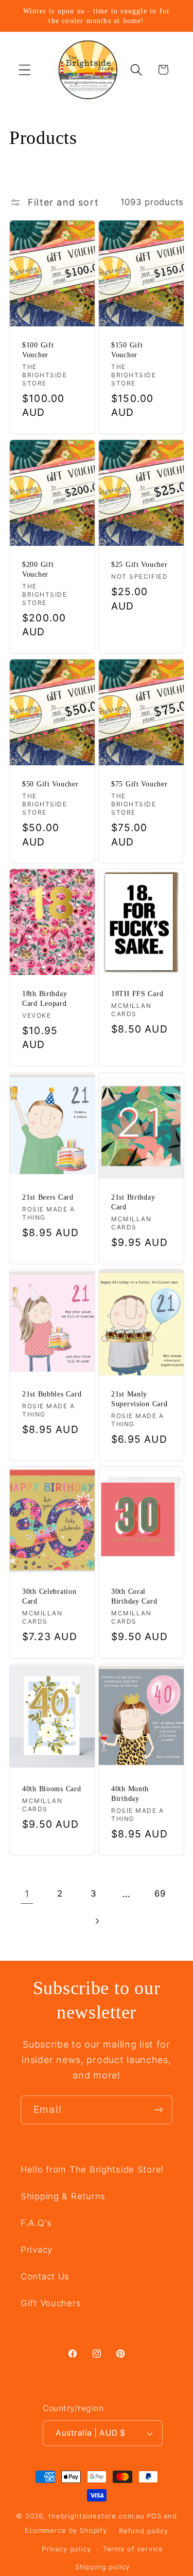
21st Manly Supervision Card (139, 1399)
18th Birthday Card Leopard (45, 999)
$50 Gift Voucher (50, 784)
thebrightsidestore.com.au (97, 2516)
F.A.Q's (36, 2223)
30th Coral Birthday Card (134, 1596)
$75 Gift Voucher (139, 784)
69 (160, 1893)
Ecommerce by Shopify (66, 2530)
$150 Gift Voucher (127, 350)
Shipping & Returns (63, 2196)
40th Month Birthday (130, 1793)
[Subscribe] (158, 2110)
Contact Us (45, 2276)
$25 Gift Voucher (139, 564)
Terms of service (133, 2549)
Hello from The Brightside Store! (92, 2169)
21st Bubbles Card (52, 1394)
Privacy (37, 2250)
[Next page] (97, 1921)
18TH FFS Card (137, 994)
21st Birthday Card (133, 1202)
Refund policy (144, 2531)
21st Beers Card (48, 1197)
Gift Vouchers (51, 2303)
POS (154, 2516)
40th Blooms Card (52, 1789)
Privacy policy (66, 2549)
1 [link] (27, 1894)
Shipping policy (103, 2567)
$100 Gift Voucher (38, 350)
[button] (25, 70)
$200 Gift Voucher (38, 569)
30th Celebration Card (49, 1596)
